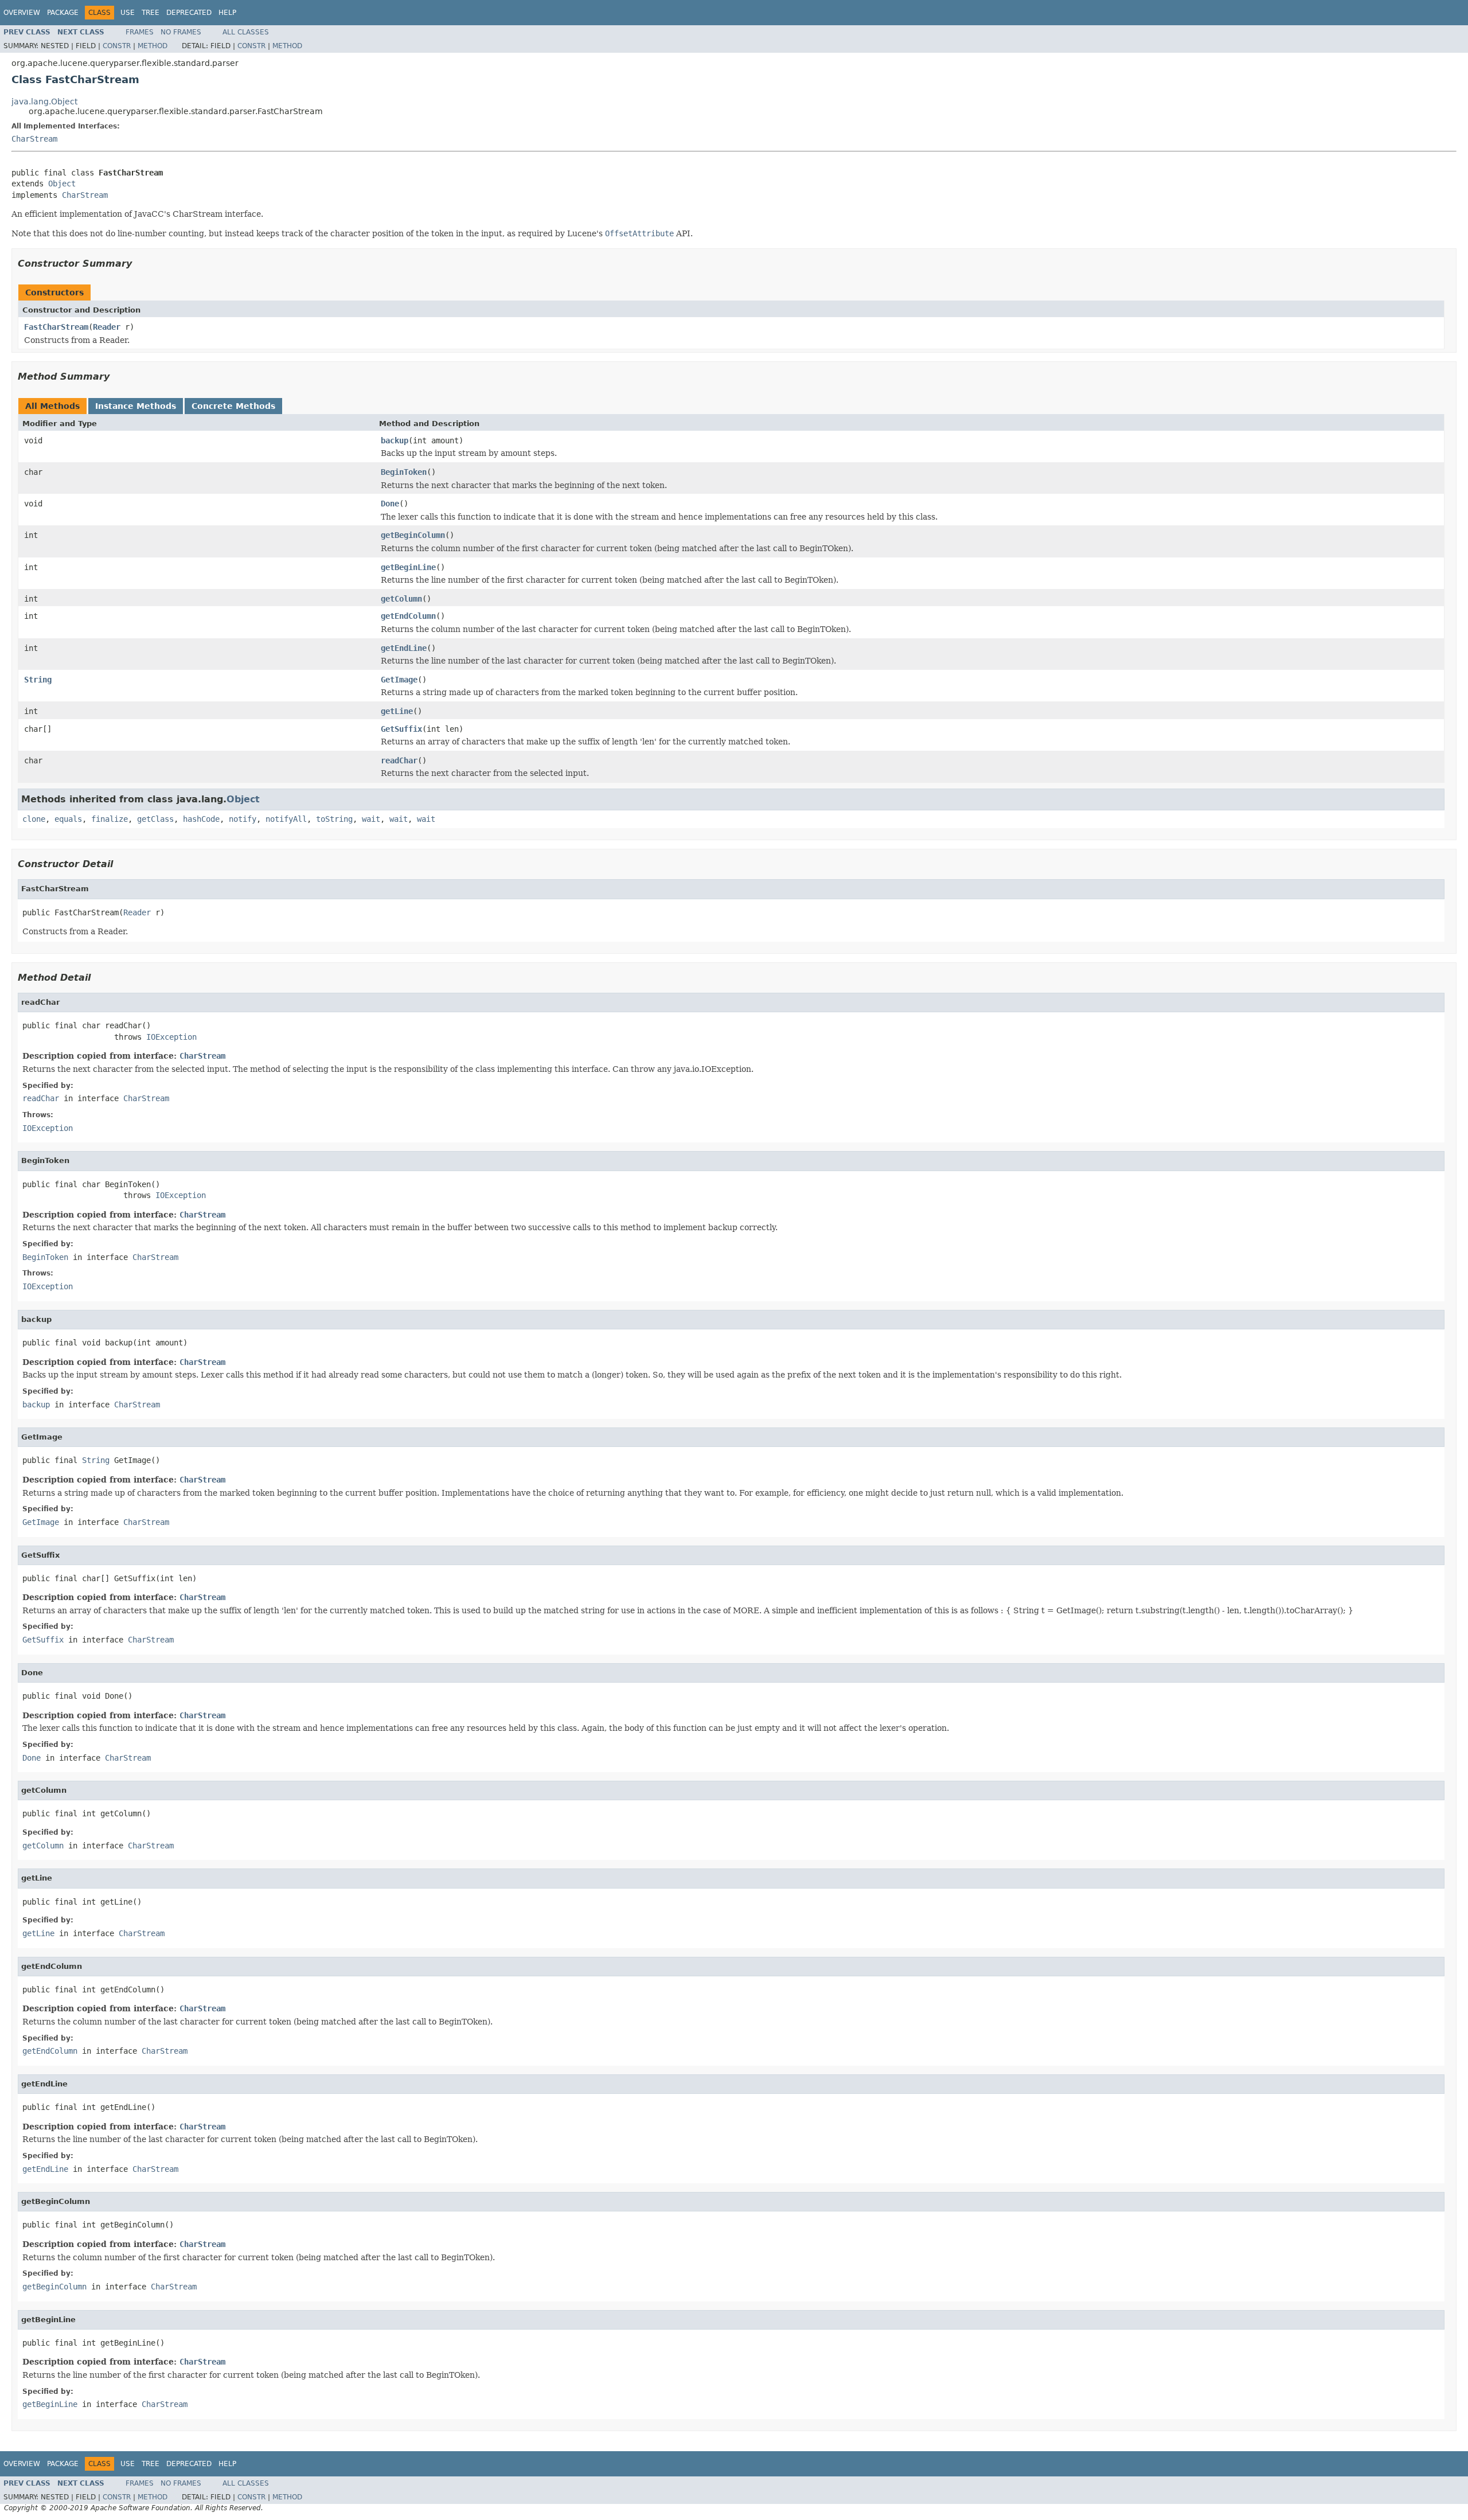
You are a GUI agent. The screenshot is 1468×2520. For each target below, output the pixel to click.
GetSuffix (401, 729)
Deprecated (189, 13)
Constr (117, 46)
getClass (155, 819)
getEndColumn (408, 616)
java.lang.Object (44, 102)
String (38, 680)
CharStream (34, 139)
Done (390, 504)
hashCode (201, 819)
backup (395, 440)
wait (371, 819)
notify (243, 819)
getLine (397, 711)
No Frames (181, 32)
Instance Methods (136, 406)
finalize (110, 819)
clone (34, 819)
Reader (107, 327)
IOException (171, 1037)
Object (62, 184)
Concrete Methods (233, 406)
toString (334, 819)
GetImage (399, 680)
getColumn (401, 599)
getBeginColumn (413, 535)
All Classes (246, 32)
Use (128, 13)
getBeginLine (408, 567)
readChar (399, 760)
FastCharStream (56, 327)
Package (63, 13)
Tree (151, 13)
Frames (140, 32)
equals (68, 819)
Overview (22, 13)
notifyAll (286, 819)
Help (227, 13)
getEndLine (404, 648)
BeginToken (404, 472)
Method (153, 46)
